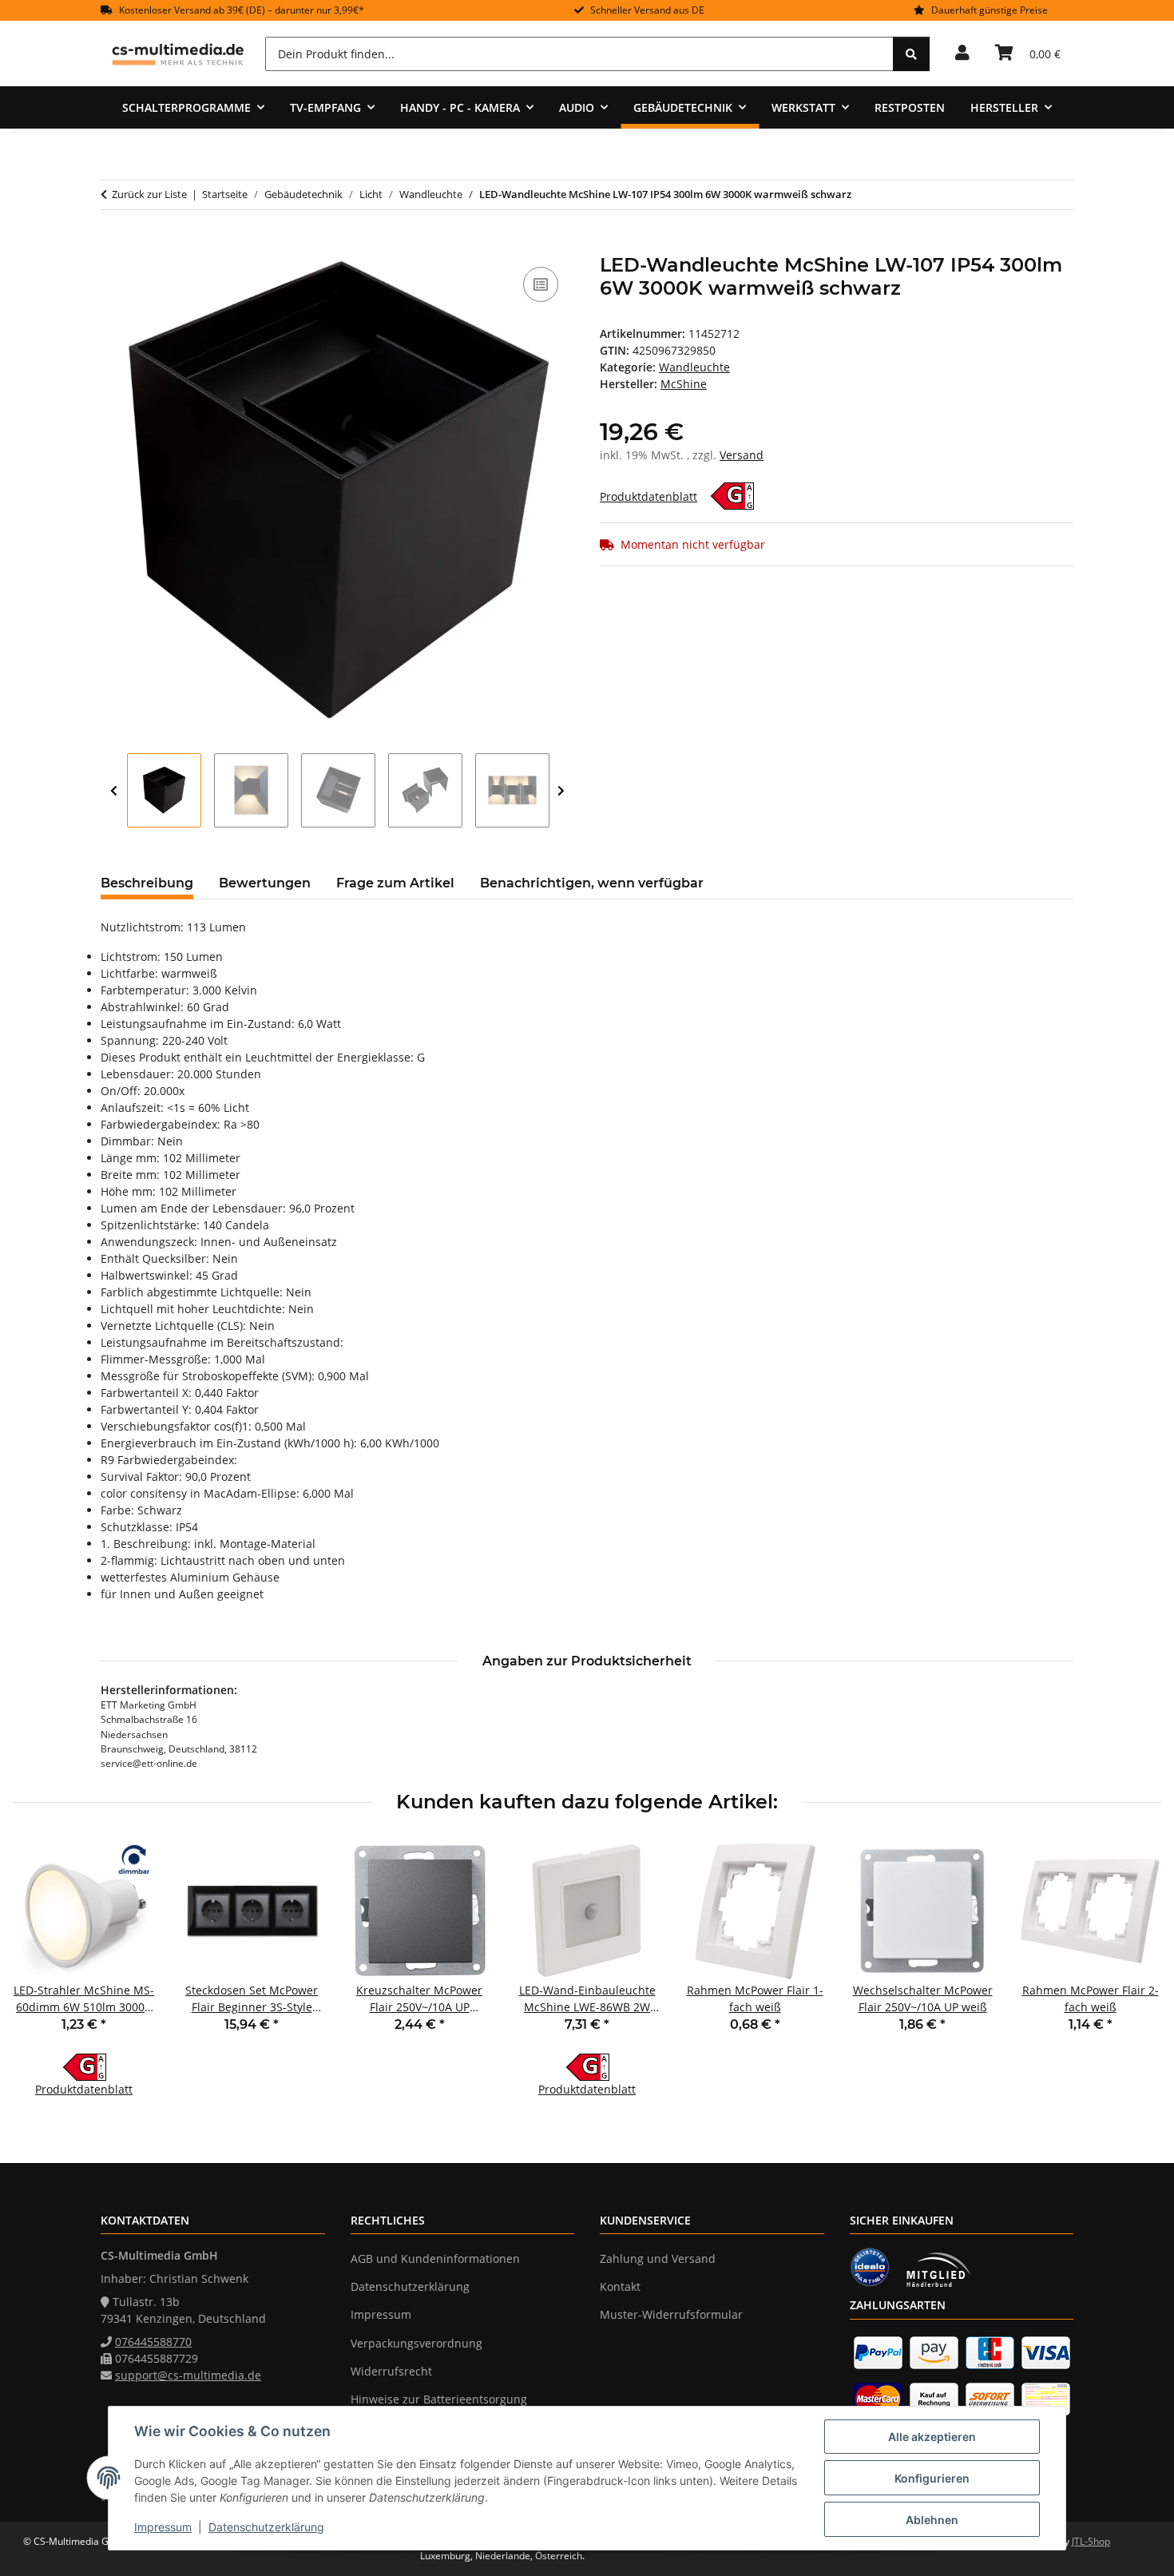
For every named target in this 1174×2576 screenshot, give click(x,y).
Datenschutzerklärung (266, 2527)
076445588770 (153, 2342)
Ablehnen (932, 2520)
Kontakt (620, 2286)
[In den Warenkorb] (113, 245)
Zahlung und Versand (658, 2258)
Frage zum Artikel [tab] (395, 883)
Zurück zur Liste (149, 194)
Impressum (163, 2527)
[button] (962, 54)
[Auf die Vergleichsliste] (541, 284)
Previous (114, 791)
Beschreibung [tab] (147, 883)
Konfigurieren (932, 2478)
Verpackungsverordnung (416, 2343)
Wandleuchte (694, 367)
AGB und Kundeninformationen (435, 2258)
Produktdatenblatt (648, 496)
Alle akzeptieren (932, 2437)
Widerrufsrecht (391, 2371)
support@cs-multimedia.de (188, 2375)
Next (561, 791)
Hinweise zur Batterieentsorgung (439, 2399)
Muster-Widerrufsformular (671, 2314)
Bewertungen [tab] (265, 883)
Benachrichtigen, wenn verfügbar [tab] (592, 883)
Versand (742, 455)
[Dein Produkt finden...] (911, 54)
